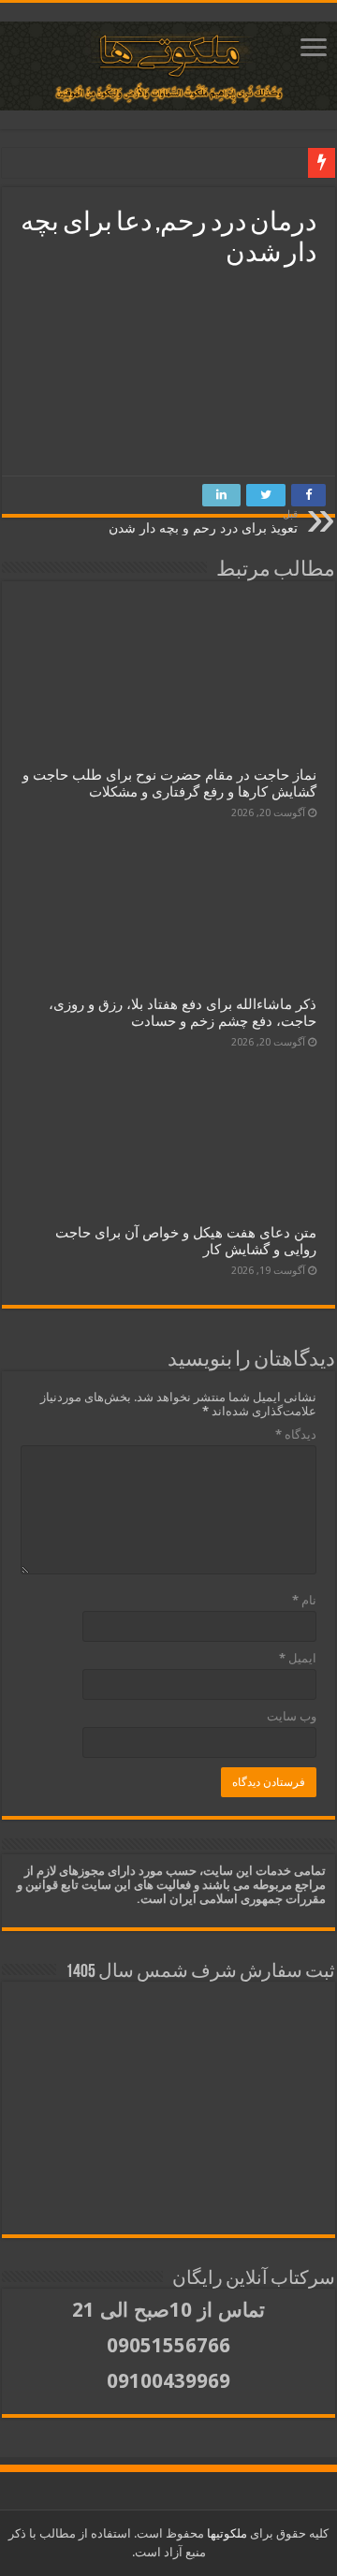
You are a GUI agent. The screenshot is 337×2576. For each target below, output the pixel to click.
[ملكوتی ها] (168, 66)
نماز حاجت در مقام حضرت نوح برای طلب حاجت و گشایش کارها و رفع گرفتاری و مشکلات (169, 783)
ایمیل (298, 1658)
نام (304, 1600)
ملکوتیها (226, 2533)
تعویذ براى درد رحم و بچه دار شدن (203, 522)
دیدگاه (296, 1434)
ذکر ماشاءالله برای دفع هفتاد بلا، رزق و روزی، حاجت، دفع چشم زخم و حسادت (183, 1013)
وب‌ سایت (292, 1716)
